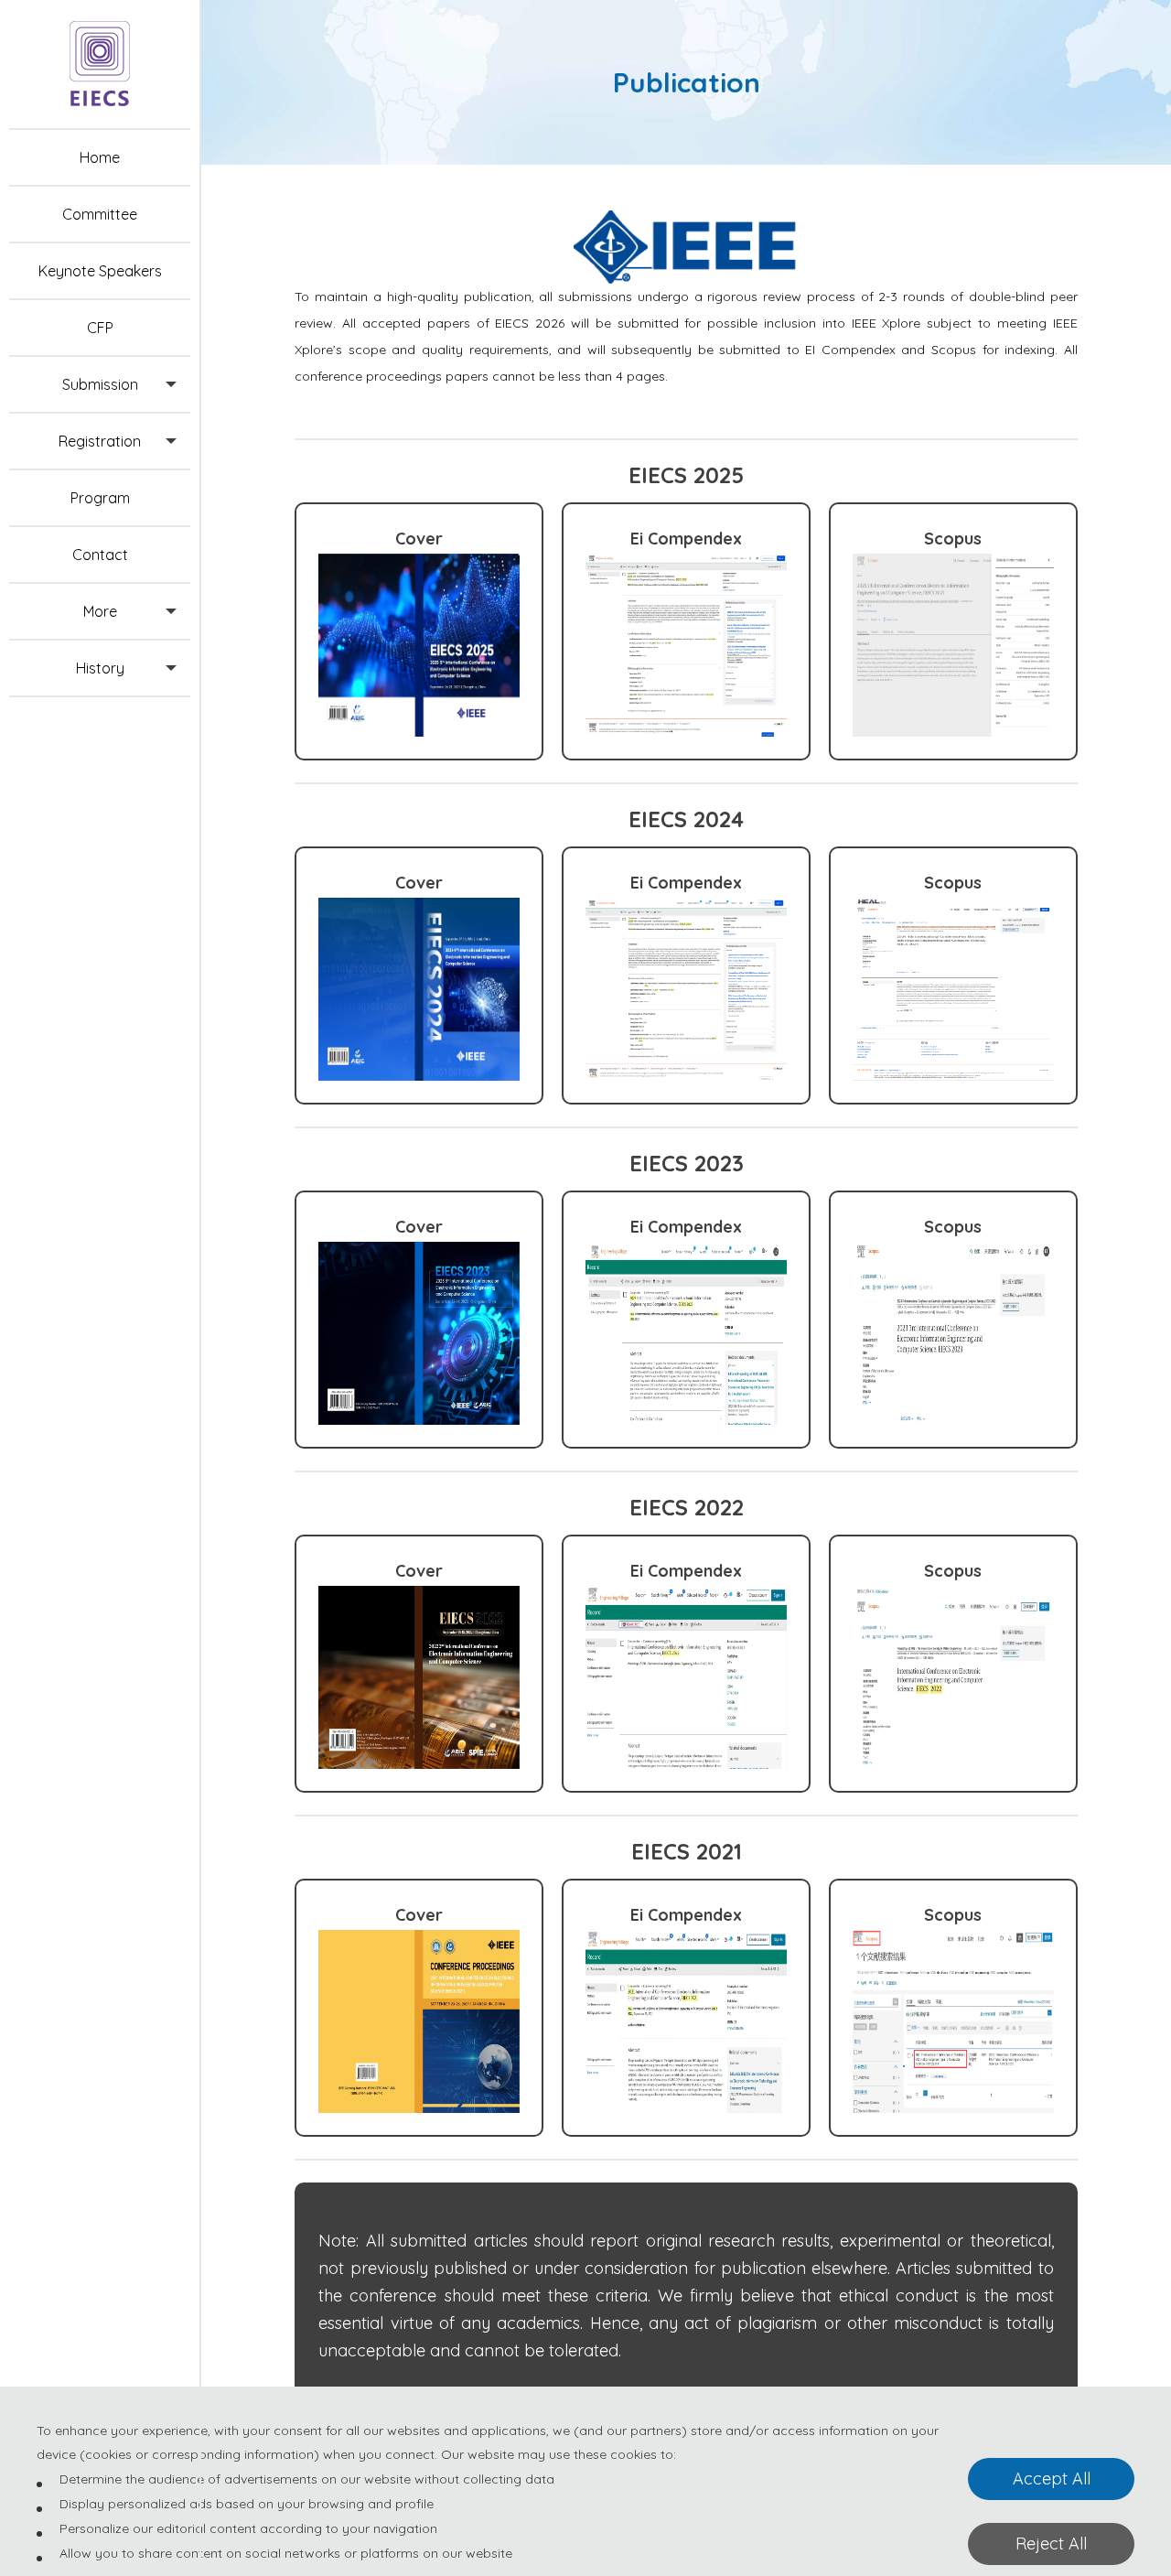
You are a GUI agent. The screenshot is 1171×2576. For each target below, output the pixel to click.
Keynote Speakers (100, 271)
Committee (100, 214)
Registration (100, 441)
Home (100, 157)
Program (100, 498)
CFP (100, 328)
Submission (100, 384)
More (100, 611)
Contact (100, 555)
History (100, 668)
